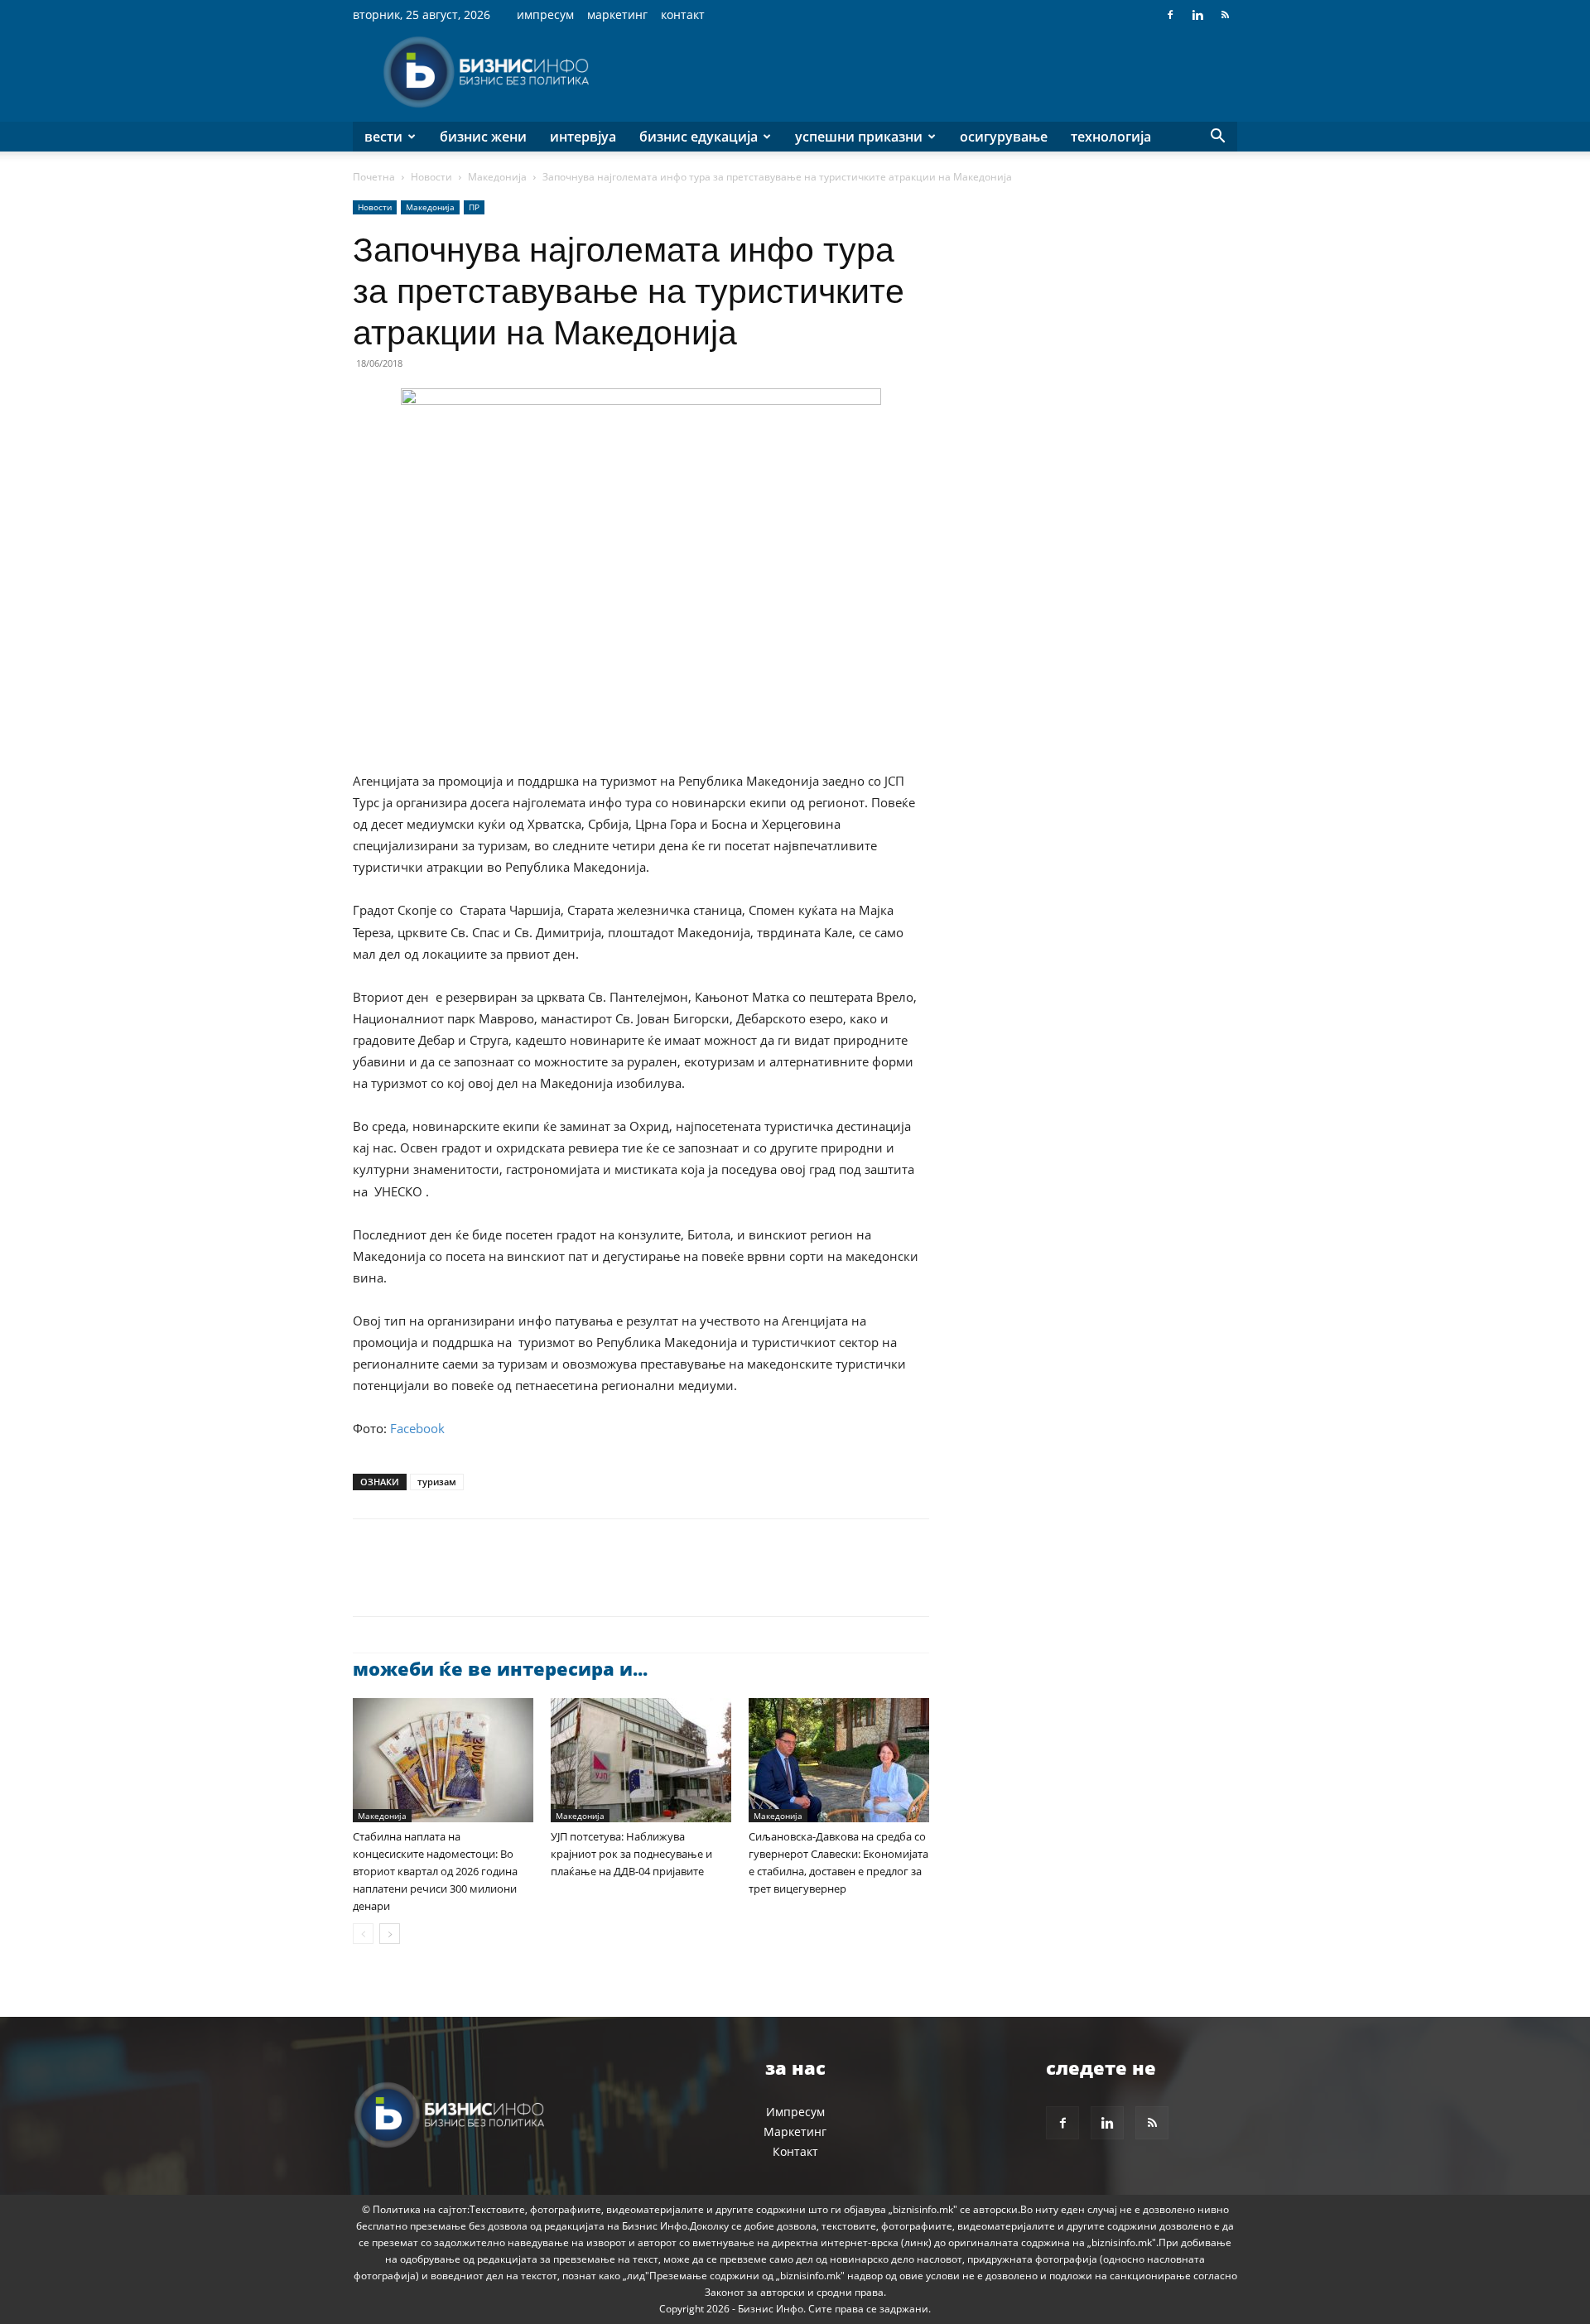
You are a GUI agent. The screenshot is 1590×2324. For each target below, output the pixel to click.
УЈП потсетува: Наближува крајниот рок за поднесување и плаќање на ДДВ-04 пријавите (631, 1854)
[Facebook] (1170, 15)
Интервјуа (583, 137)
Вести (383, 137)
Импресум (545, 14)
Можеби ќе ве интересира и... (500, 1668)
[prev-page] (363, 1934)
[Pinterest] (446, 1582)
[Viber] (560, 1582)
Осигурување (1004, 137)
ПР (474, 207)
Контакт (683, 14)
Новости (431, 177)
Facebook (417, 1428)
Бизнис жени (483, 137)
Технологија (1111, 137)
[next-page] (390, 1934)
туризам (437, 1482)
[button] (1217, 138)
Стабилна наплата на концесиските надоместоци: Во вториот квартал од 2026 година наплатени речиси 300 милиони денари (435, 1871)
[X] (407, 1582)
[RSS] (1225, 15)
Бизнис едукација (699, 137)
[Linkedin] (1197, 15)
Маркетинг (617, 14)
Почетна (374, 177)
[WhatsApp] (484, 1582)
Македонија (497, 177)
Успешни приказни (859, 137)
